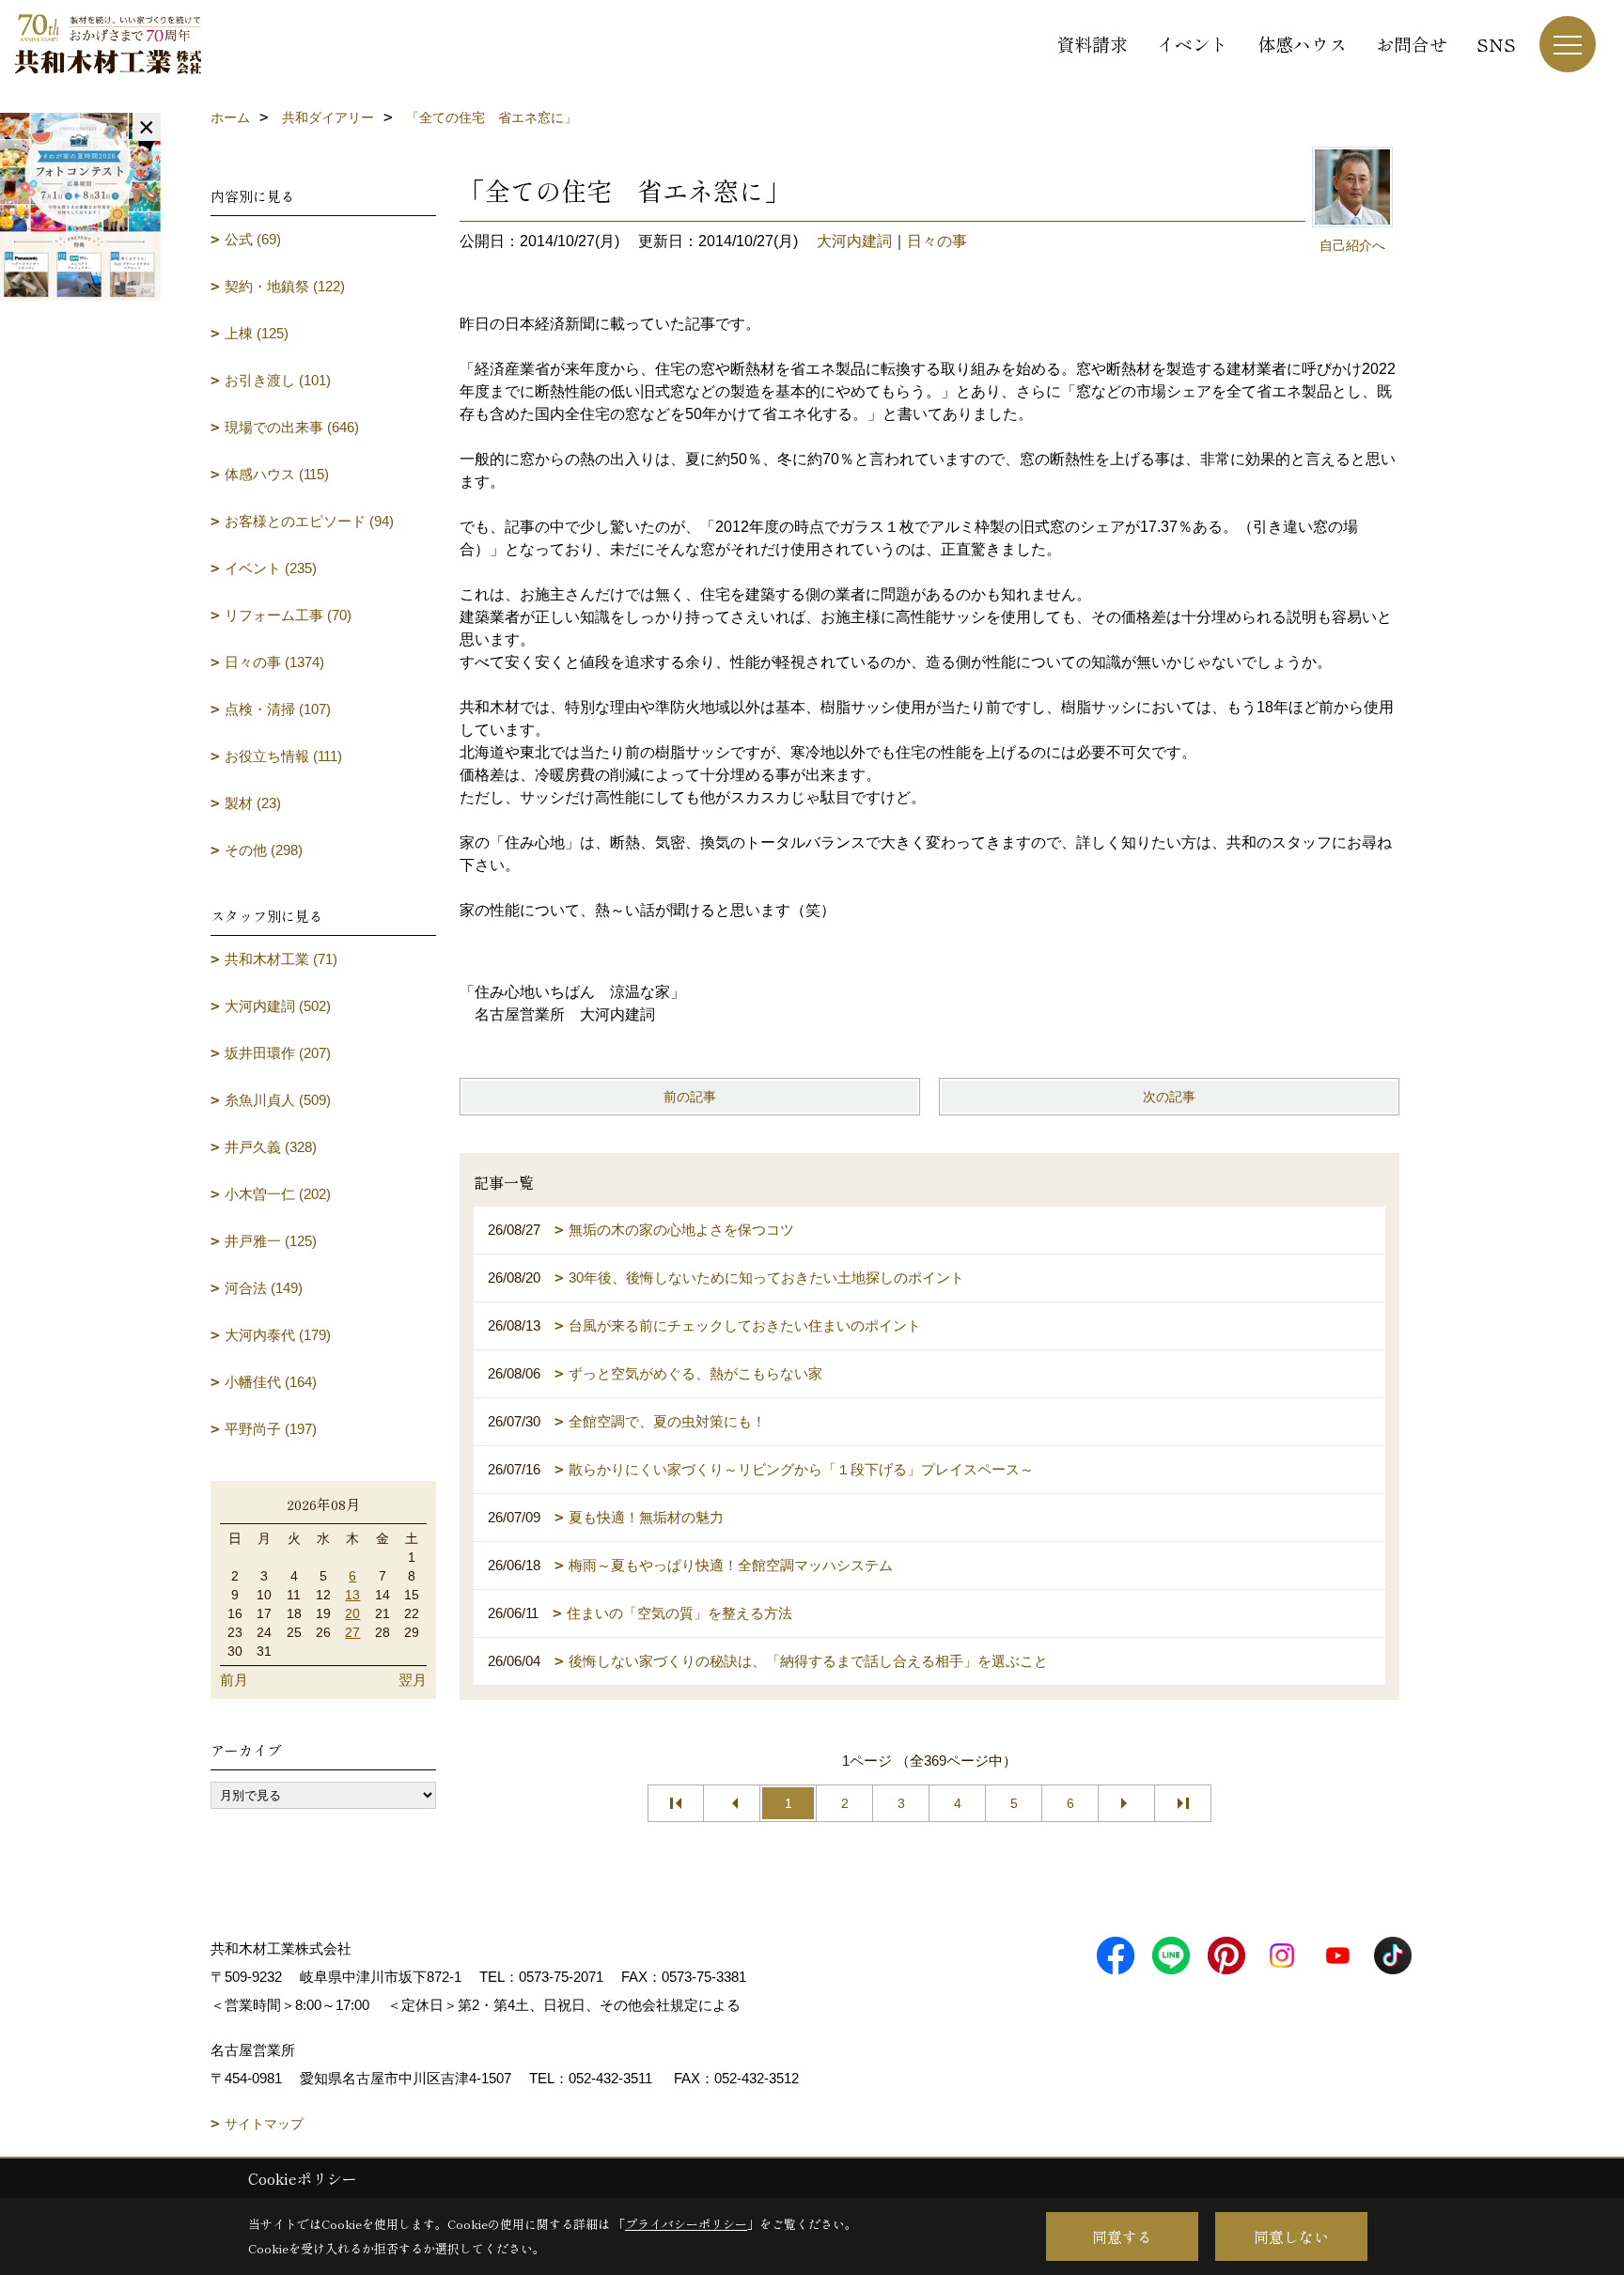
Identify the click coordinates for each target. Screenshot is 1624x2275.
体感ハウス (1302, 44)
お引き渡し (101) (278, 380)
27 (352, 1632)
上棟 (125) (257, 333)
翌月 (413, 1680)
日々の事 (937, 241)
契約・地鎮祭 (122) (285, 286)
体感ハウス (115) (277, 474)
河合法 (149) (264, 1288)
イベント (1193, 44)
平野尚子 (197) (271, 1429)
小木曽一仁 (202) (278, 1194)
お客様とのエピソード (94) (309, 521)
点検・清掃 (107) (278, 709)
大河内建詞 (854, 241)
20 (352, 1613)
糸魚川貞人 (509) (278, 1100)
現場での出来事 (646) (292, 427)
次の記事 (1169, 1097)
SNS (1496, 44)
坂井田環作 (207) (278, 1053)
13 (352, 1595)
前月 (234, 1680)
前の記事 (690, 1097)
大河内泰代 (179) (278, 1335)
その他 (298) (264, 850)
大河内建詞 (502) (278, 1006)
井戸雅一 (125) (271, 1241)
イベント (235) (271, 568)
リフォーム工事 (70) (288, 615)
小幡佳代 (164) (271, 1382)
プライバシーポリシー (686, 2224)
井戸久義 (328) (271, 1147)
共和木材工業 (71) (281, 959)
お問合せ (1412, 44)
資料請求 (1092, 44)
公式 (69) (253, 239)
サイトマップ (264, 2124)
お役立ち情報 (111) (283, 756)
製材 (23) (253, 803)
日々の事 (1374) (274, 662)
